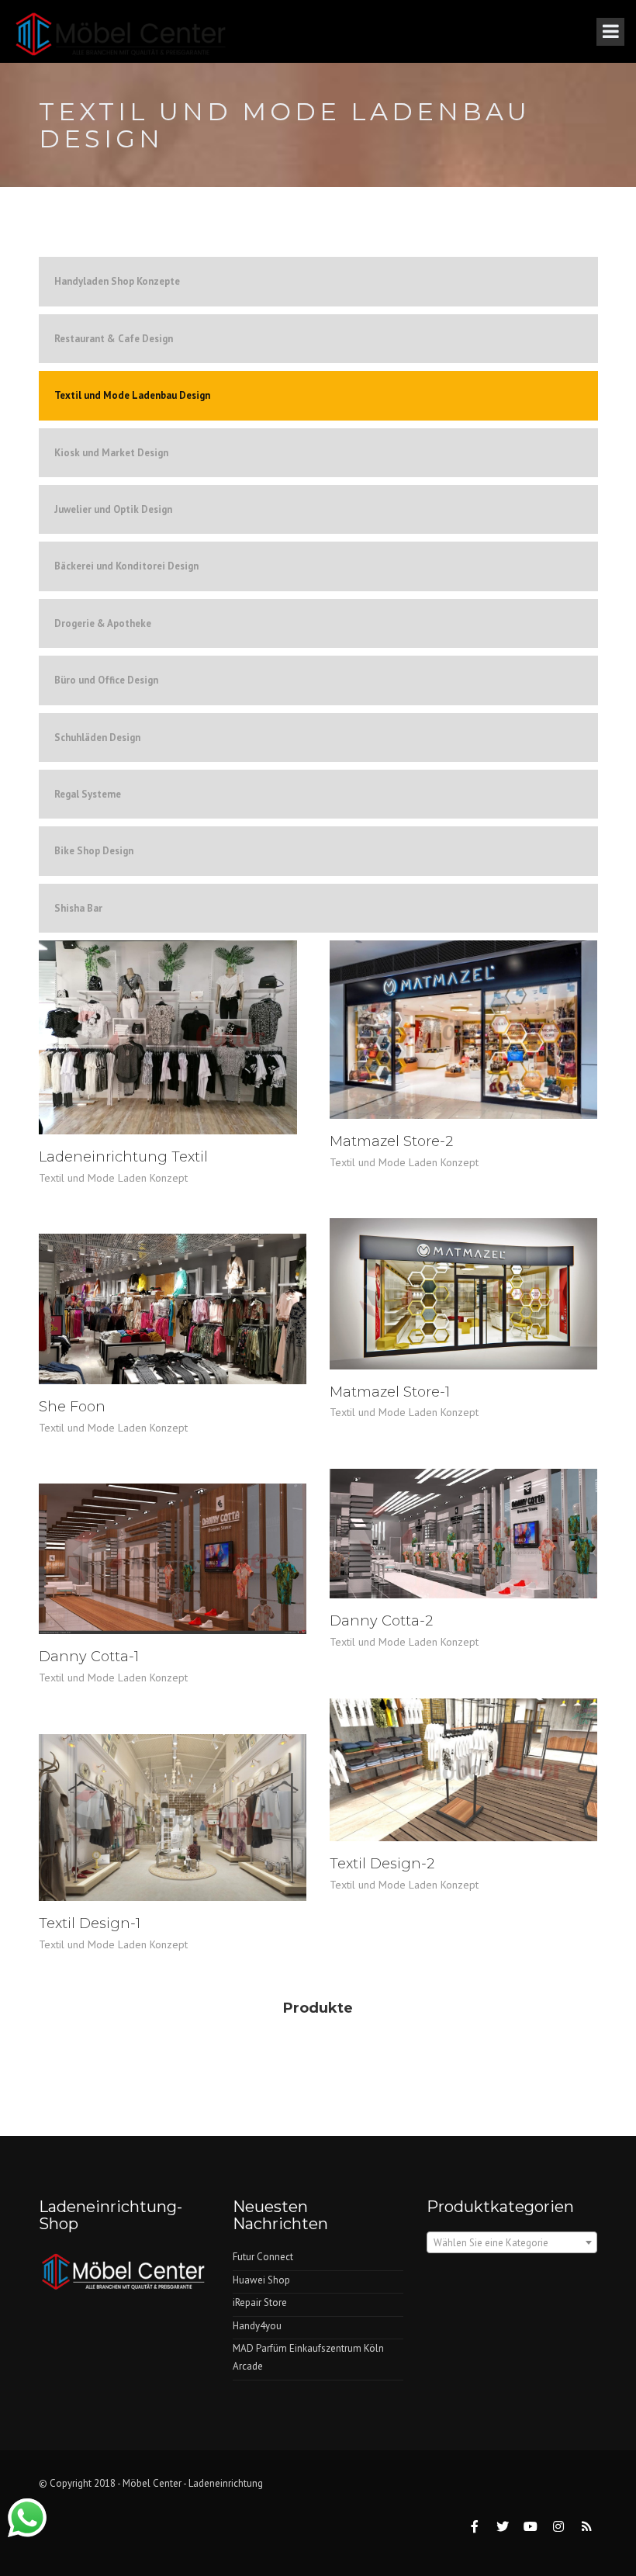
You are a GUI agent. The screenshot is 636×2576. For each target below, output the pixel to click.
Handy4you (257, 2326)
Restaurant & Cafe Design (114, 339)
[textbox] (512, 2243)
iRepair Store (260, 2302)
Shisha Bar (78, 908)
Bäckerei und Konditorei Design (126, 566)
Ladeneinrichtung (226, 2483)
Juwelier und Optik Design (113, 509)
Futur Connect (263, 2257)
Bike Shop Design (94, 851)
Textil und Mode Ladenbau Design (132, 395)
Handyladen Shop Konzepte (117, 281)
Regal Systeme (88, 794)
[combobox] (512, 2242)
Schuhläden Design (97, 737)
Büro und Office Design (106, 680)
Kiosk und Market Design (111, 453)
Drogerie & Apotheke (103, 623)
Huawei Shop (261, 2280)
